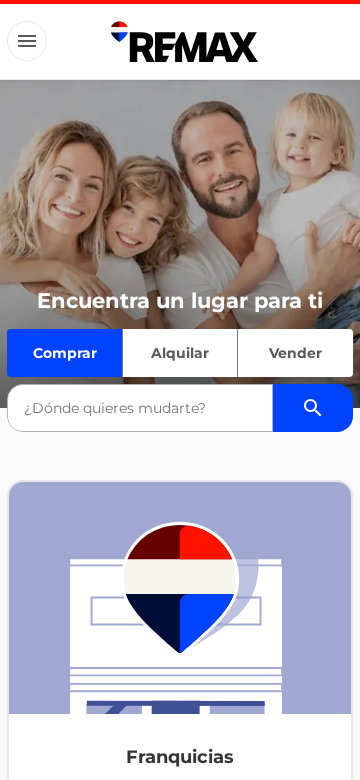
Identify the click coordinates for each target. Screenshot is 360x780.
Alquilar (180, 353)
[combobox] (140, 408)
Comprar (65, 353)
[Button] (27, 41)
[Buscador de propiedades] (313, 408)
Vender (295, 353)
